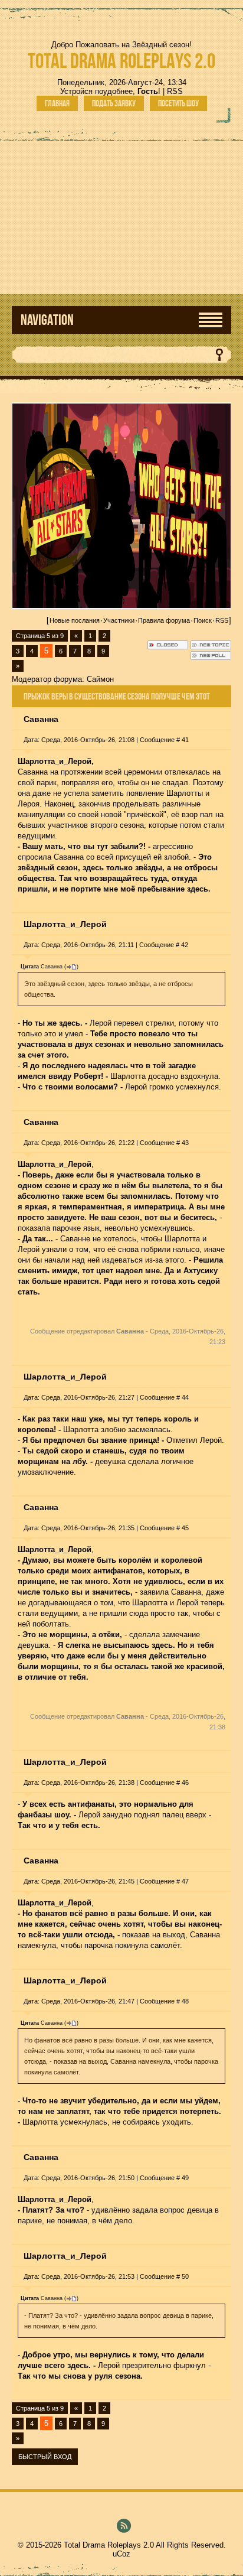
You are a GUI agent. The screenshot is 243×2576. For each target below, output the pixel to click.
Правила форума (164, 620)
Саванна (41, 719)
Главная (57, 103)
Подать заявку (114, 103)
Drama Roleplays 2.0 (121, 61)
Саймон (100, 679)
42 (185, 945)
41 (185, 740)
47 (185, 1881)
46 (185, 1783)
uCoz (121, 2554)
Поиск (203, 620)
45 (185, 1528)
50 (185, 2276)
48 (185, 2001)
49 (185, 2178)
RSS (175, 91)
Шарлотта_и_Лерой (65, 924)
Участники (119, 620)
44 (185, 1397)
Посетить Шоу (178, 103)
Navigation (47, 320)
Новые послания (75, 620)
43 (185, 1143)
